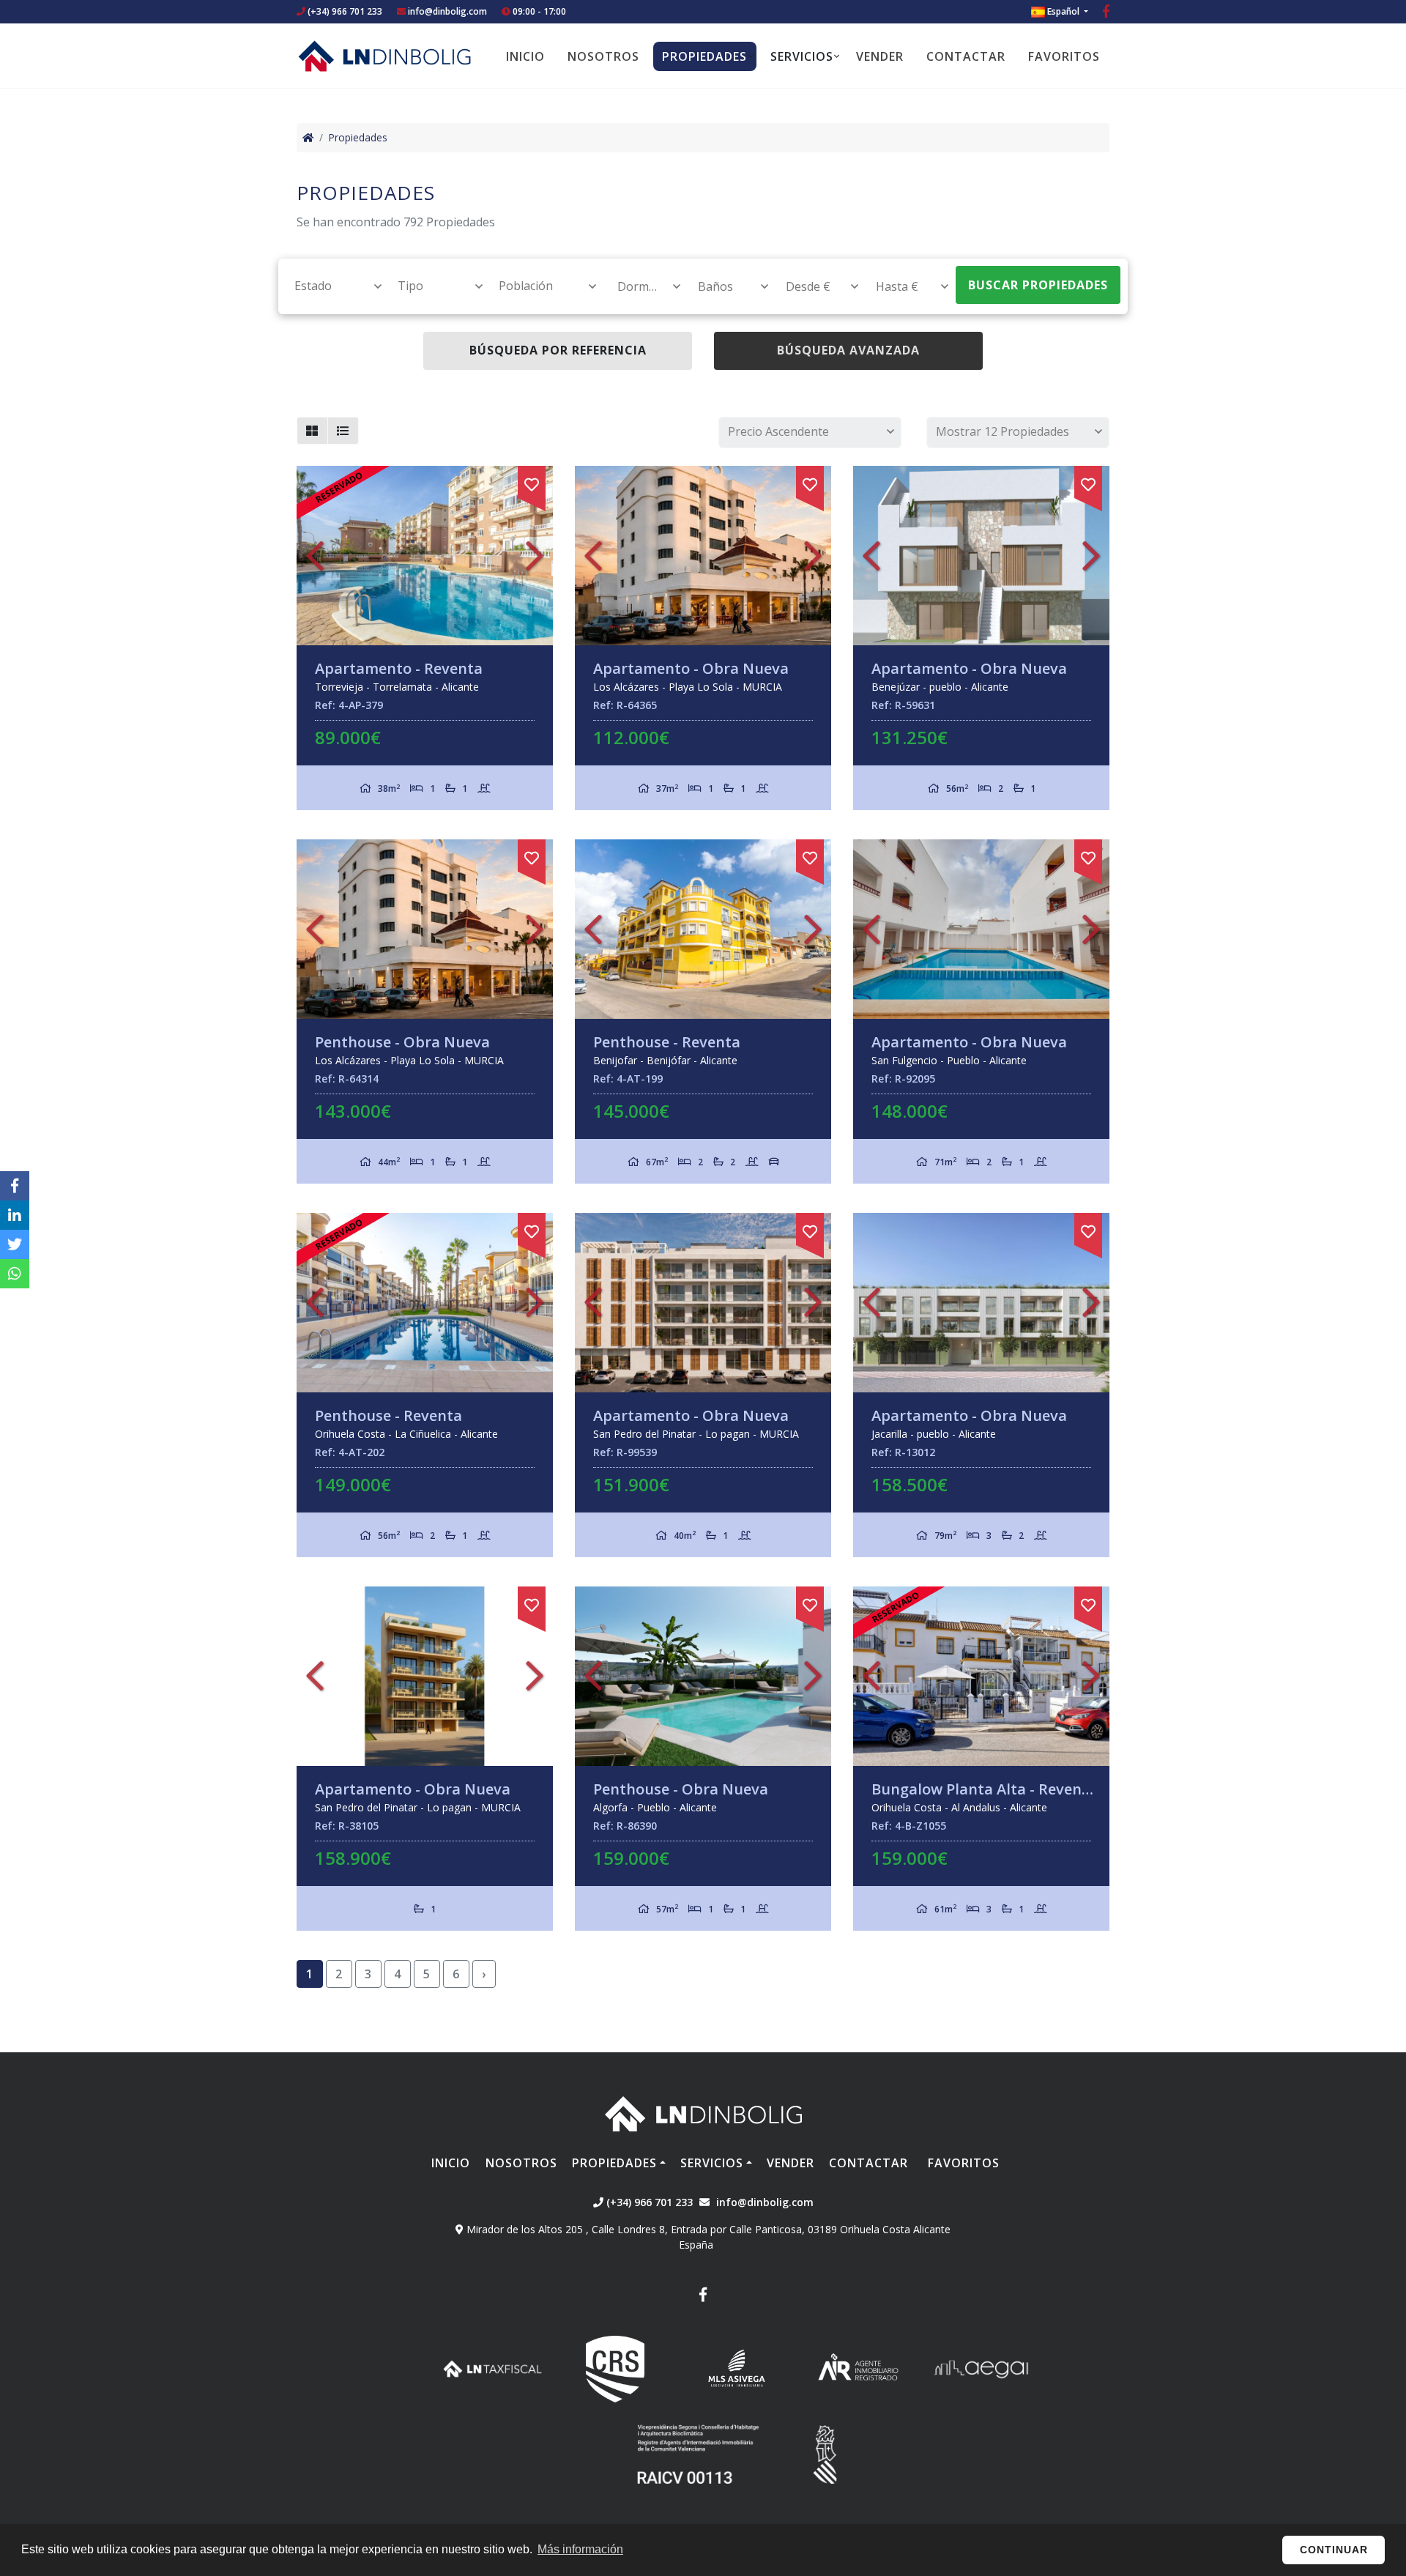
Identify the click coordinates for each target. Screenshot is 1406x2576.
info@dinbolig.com (447, 11)
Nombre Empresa (384, 56)
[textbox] (331, 286)
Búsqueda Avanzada (848, 350)
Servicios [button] (802, 56)
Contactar (966, 56)
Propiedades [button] (704, 56)
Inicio (525, 56)
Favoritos (1064, 56)
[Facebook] (1106, 13)
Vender (880, 56)
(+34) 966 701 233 (344, 11)
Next (535, 556)
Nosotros (603, 56)
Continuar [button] (1334, 2550)
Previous (315, 556)
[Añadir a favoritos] (532, 482)
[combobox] (330, 286)
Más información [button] (580, 2549)
